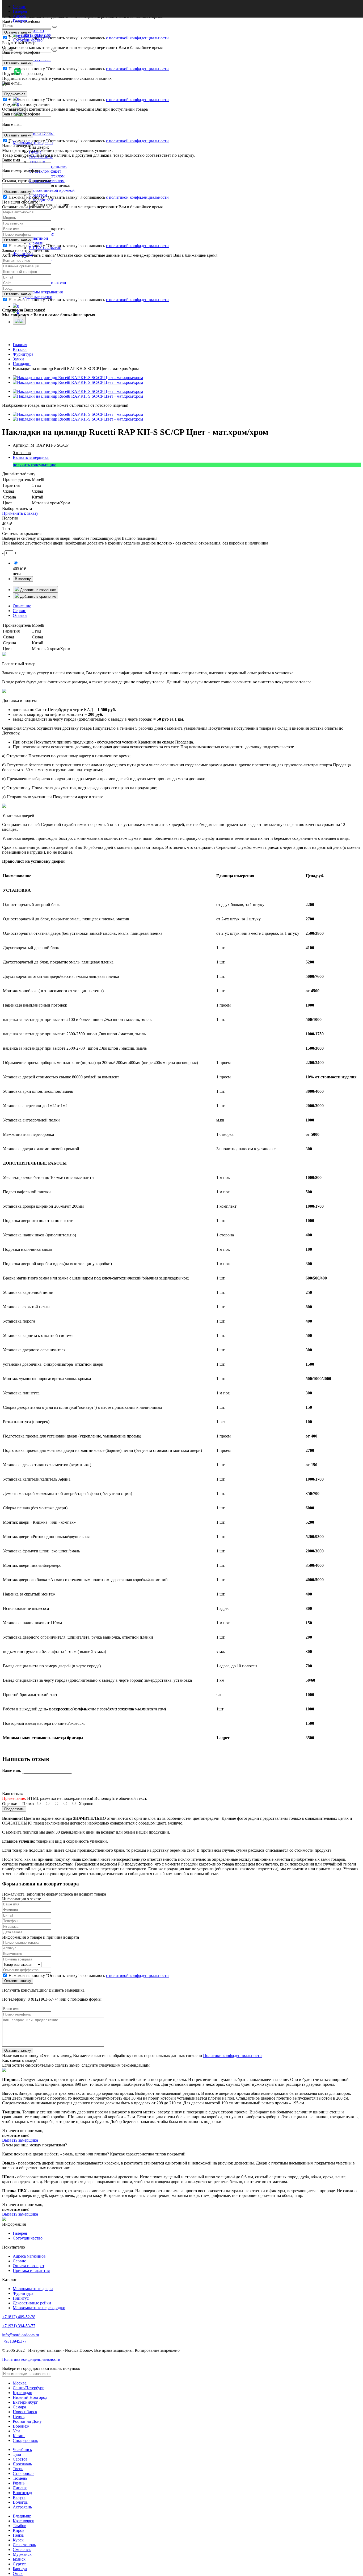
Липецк (20, 2488)
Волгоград (22, 2493)
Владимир (22, 2516)
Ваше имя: (12, 1770)
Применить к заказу (20, 513)
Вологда (20, 2502)
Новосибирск (25, 2412)
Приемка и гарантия (31, 2270)
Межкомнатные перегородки (39, 2308)
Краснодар (22, 2393)
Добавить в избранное (37, 590)
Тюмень (20, 2478)
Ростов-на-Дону (27, 2421)
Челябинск (22, 2450)
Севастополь (24, 2545)
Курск (18, 2540)
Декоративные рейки (32, 2303)
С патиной (38, 238)
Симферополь (25, 2440)
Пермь (19, 2417)
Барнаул (20, 2569)
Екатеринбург (25, 2402)
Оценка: (10, 1804)
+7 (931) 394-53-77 (35, 36)
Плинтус (21, 2298)
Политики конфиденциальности (232, 2056)
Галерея (20, 11)
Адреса (19, 16)
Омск (18, 2573)
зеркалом (37, 162)
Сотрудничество (28, 2238)
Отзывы (20, 615)
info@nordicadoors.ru (21, 2335)
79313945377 (15, 2341)
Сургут (19, 2564)
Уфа (16, 2431)
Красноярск (23, 2521)
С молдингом (41, 200)
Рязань (19, 2483)
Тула (17, 2454)
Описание (22, 606)
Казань (19, 2436)
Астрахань (22, 2507)
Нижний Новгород (30, 2397)
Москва (20, 2383)
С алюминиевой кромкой (52, 190)
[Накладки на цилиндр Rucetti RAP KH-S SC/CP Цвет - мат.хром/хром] (78, 378)
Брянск (19, 2559)
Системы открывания (43, 292)
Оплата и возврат (29, 2266)
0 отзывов (22, 453)
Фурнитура (23, 2293)
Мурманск (22, 2554)
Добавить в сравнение (38, 597)
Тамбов (20, 2526)
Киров (19, 2530)
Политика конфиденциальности (31, 2359)
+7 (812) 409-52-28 (19, 2317)
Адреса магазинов (29, 2256)
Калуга (19, 2497)
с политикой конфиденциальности (137, 1975)
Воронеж (21, 2426)
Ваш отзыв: (12, 1794)
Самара (19, 2407)
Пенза (18, 2535)
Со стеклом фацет (45, 171)
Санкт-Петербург (28, 2388)
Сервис (19, 7)
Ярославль (22, 2464)
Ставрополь (24, 2473)
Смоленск (22, 2550)
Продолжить (14, 1809)
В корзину (23, 579)
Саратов (20, 2459)
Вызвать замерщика (31, 457)
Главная (20, 345)
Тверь (18, 2469)
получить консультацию (35, 465)
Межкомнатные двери (33, 2289)
